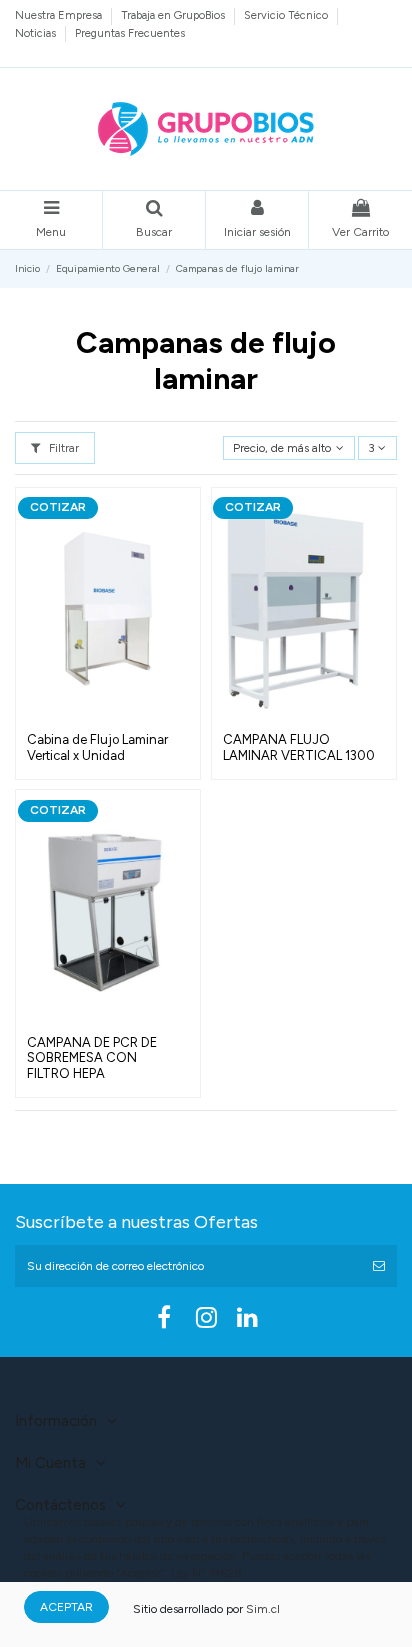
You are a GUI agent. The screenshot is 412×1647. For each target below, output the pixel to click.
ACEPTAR (66, 1607)
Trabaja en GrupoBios (174, 15)
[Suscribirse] (379, 1266)
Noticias (37, 33)
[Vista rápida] (108, 717)
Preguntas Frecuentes (130, 33)
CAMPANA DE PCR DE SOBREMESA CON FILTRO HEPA (92, 1058)
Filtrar (62, 448)
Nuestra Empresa (60, 15)
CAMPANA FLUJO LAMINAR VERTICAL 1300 (299, 747)
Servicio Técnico (287, 15)
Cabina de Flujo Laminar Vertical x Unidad (97, 747)
